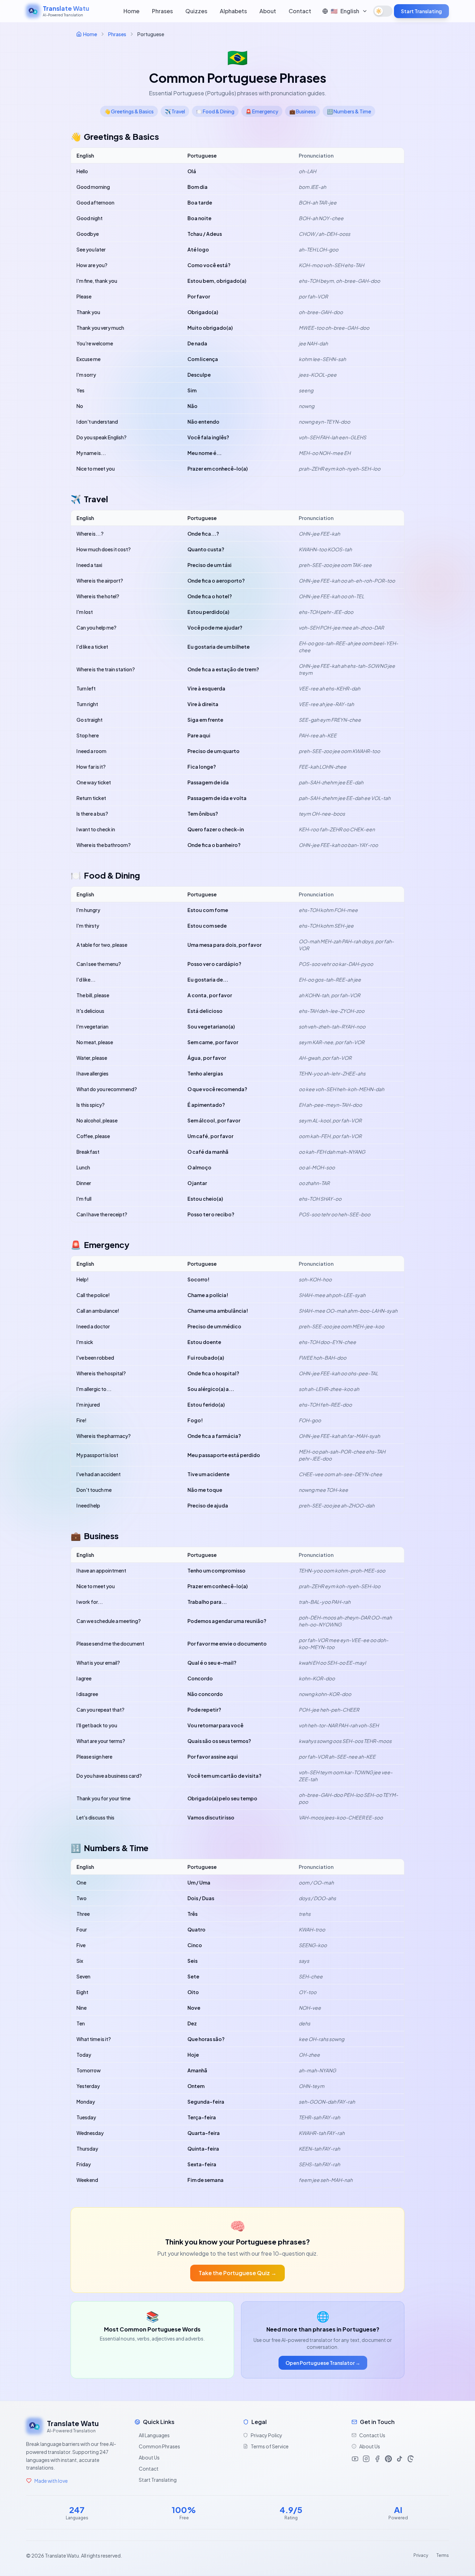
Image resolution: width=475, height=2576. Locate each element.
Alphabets (233, 11)
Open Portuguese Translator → (323, 2363)
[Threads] (411, 2459)
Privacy (421, 2555)
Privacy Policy (267, 2435)
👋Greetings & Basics (129, 111)
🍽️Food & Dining (215, 111)
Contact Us (372, 2435)
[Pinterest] (388, 2459)
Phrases (162, 11)
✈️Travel (175, 111)
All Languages (154, 2435)
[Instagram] (366, 2459)
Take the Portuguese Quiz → (237, 2273)
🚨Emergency (262, 111)
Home (131, 11)
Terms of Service (270, 2446)
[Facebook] (377, 2459)
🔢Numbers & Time (349, 111)
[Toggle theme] (383, 11)
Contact (300, 11)
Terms (443, 2555)
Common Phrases (159, 2446)
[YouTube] (355, 2459)
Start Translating (421, 11)
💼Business (303, 111)
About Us (149, 2457)
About (268, 11)
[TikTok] (400, 2459)
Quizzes (196, 11)
